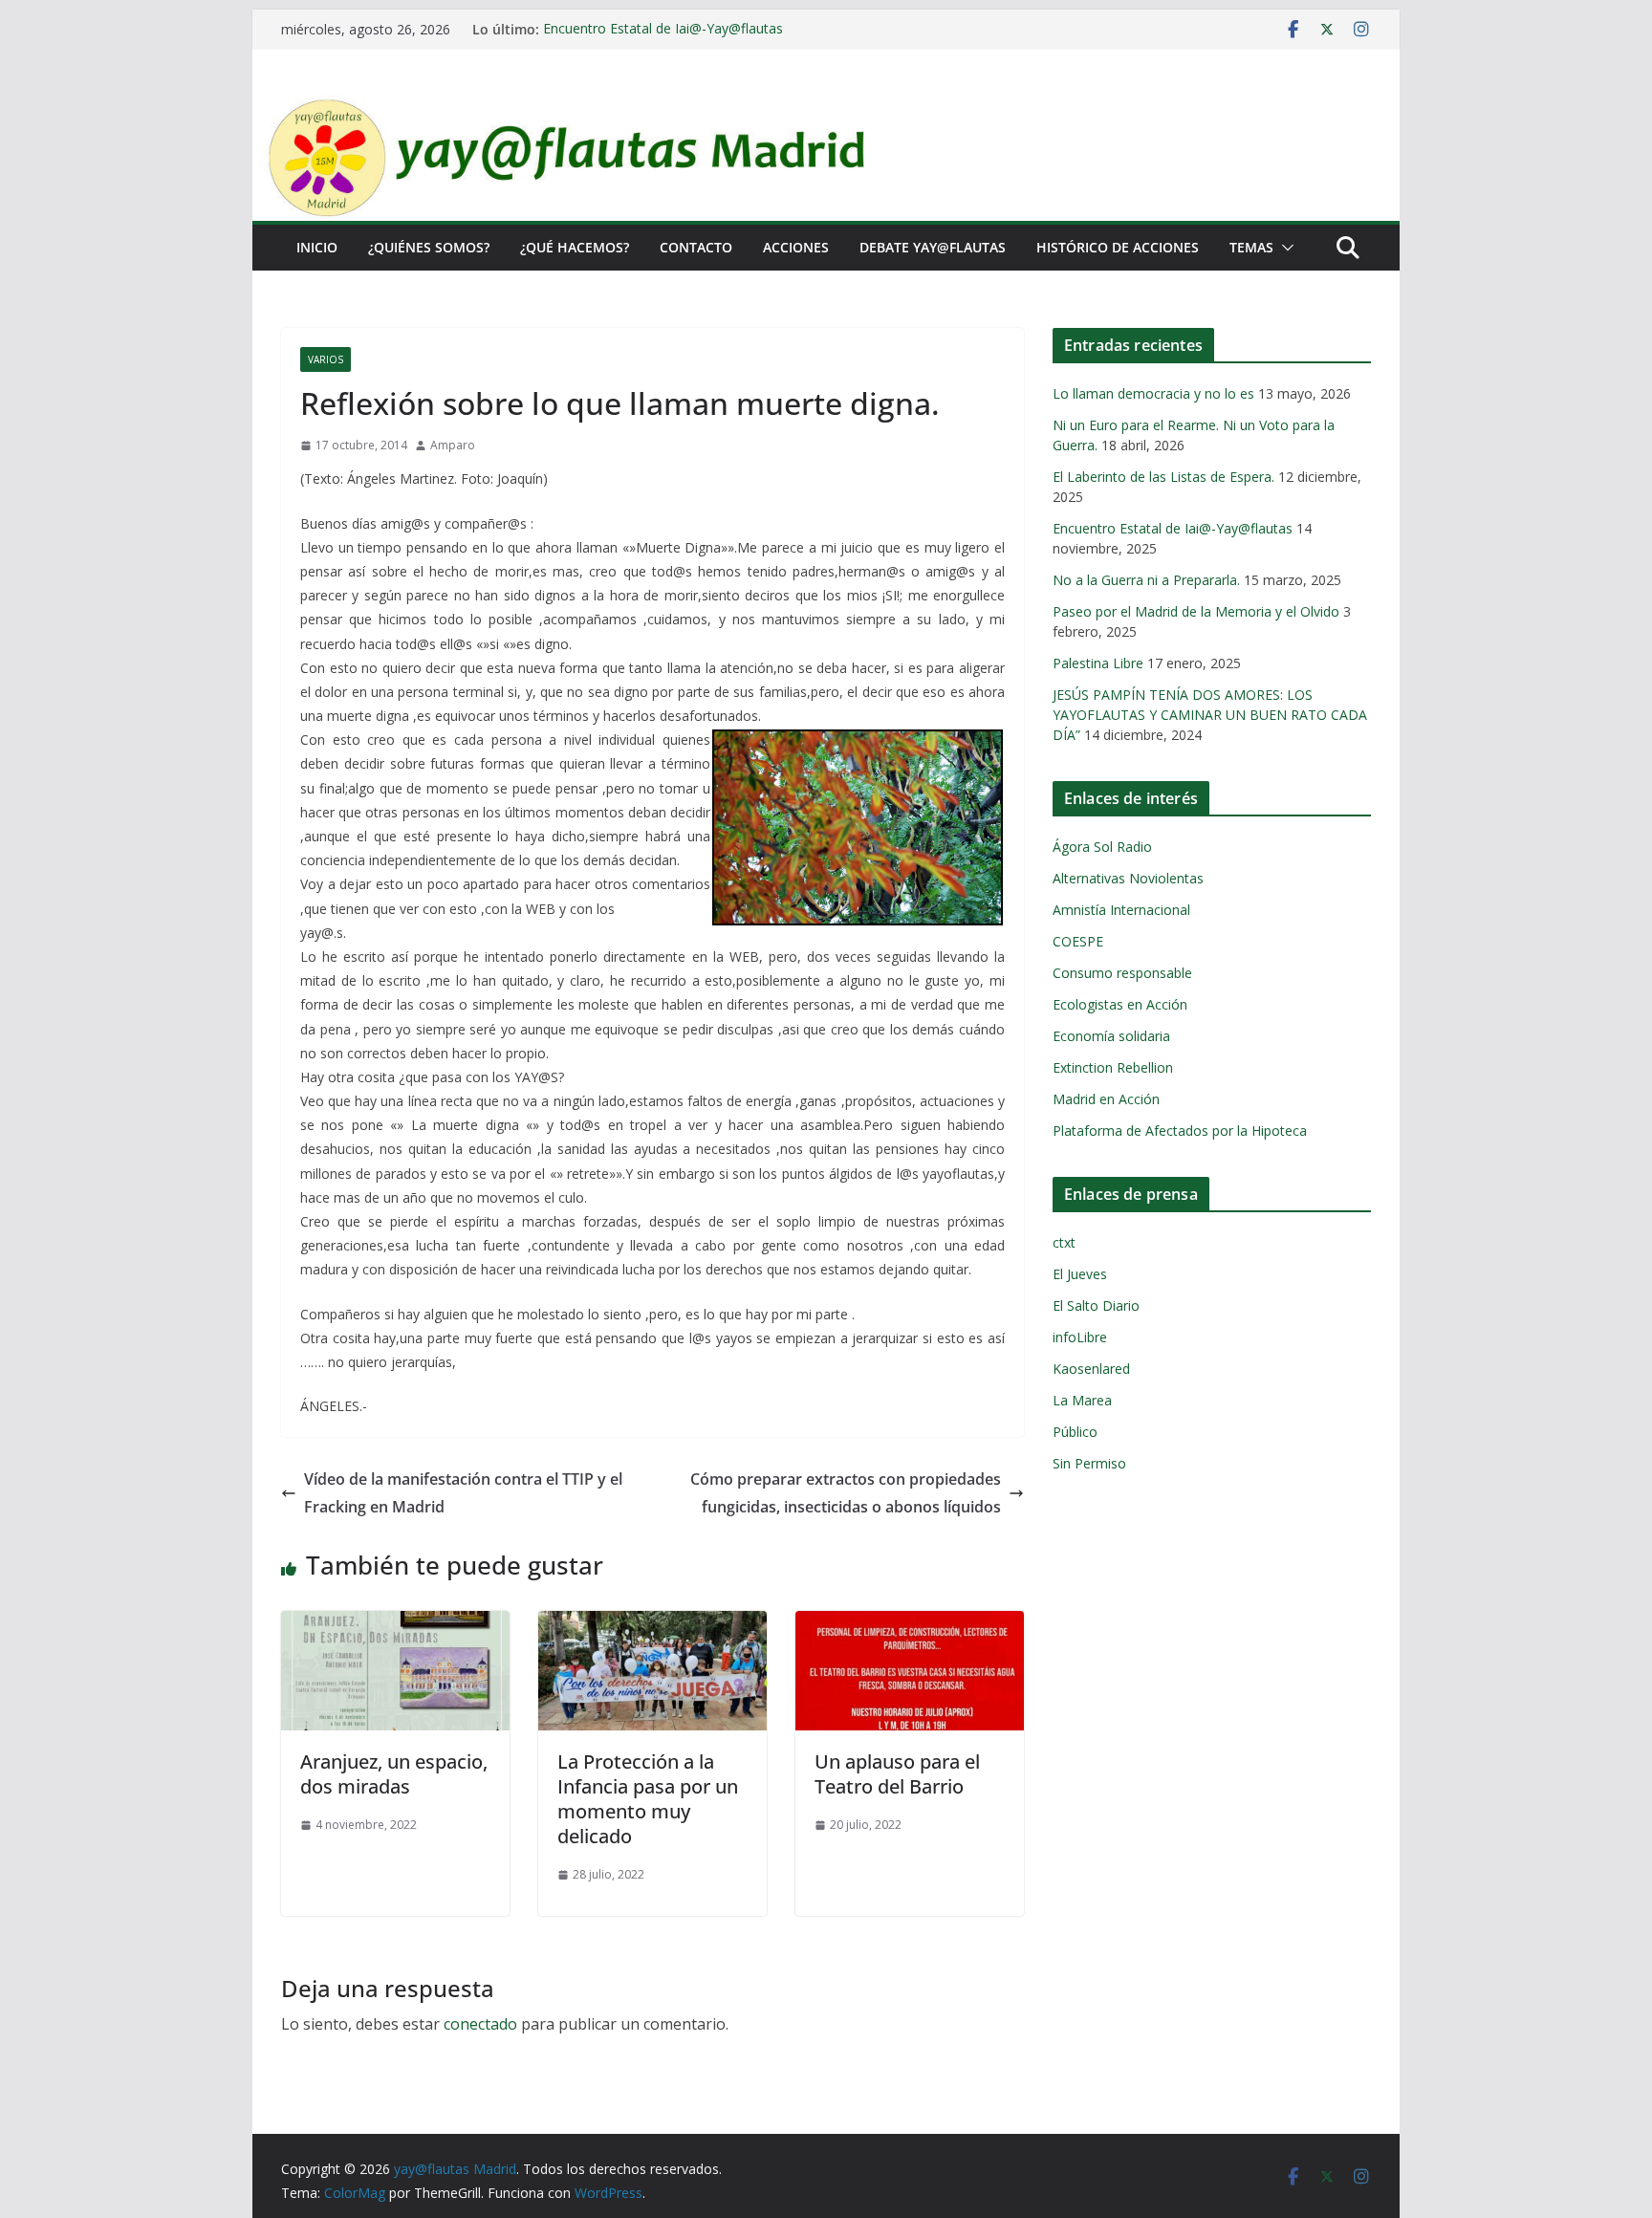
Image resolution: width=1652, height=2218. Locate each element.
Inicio (317, 247)
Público (1075, 1432)
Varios (326, 359)
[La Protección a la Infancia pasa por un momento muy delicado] (652, 1624)
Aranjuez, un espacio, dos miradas (394, 1774)
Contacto (696, 247)
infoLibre (1080, 1337)
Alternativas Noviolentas (1128, 878)
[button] (1284, 248)
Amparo (453, 445)
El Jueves (1080, 1274)
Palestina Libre (1098, 663)
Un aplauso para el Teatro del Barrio (897, 1774)
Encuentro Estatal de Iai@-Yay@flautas (663, 29)
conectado (480, 2024)
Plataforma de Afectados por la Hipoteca (1180, 1131)
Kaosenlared (1091, 1369)
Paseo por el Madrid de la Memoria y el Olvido (1196, 611)
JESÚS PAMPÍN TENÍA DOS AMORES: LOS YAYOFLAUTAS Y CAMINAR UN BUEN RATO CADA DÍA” (1210, 715)
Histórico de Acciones (1118, 247)
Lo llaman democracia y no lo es (1153, 393)
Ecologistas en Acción (1120, 1004)
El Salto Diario (1096, 1305)
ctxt (1064, 1242)
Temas (1251, 247)
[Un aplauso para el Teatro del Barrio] (910, 1624)
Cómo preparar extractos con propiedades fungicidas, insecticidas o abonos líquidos (846, 1493)
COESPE (1078, 941)
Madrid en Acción (1106, 1099)
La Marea (1082, 1400)
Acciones (796, 247)
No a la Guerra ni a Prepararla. (1146, 580)
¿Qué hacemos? (575, 247)
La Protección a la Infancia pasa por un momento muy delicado (648, 1799)
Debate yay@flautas (933, 247)
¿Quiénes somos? (429, 247)
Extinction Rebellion (1113, 1067)
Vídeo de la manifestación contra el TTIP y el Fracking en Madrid (463, 1493)
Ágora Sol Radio (1102, 847)
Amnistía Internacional (1121, 910)
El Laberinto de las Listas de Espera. (1163, 477)
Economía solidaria (1111, 1036)
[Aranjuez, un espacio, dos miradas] (395, 1624)
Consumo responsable (1122, 973)
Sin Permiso (1089, 1463)
